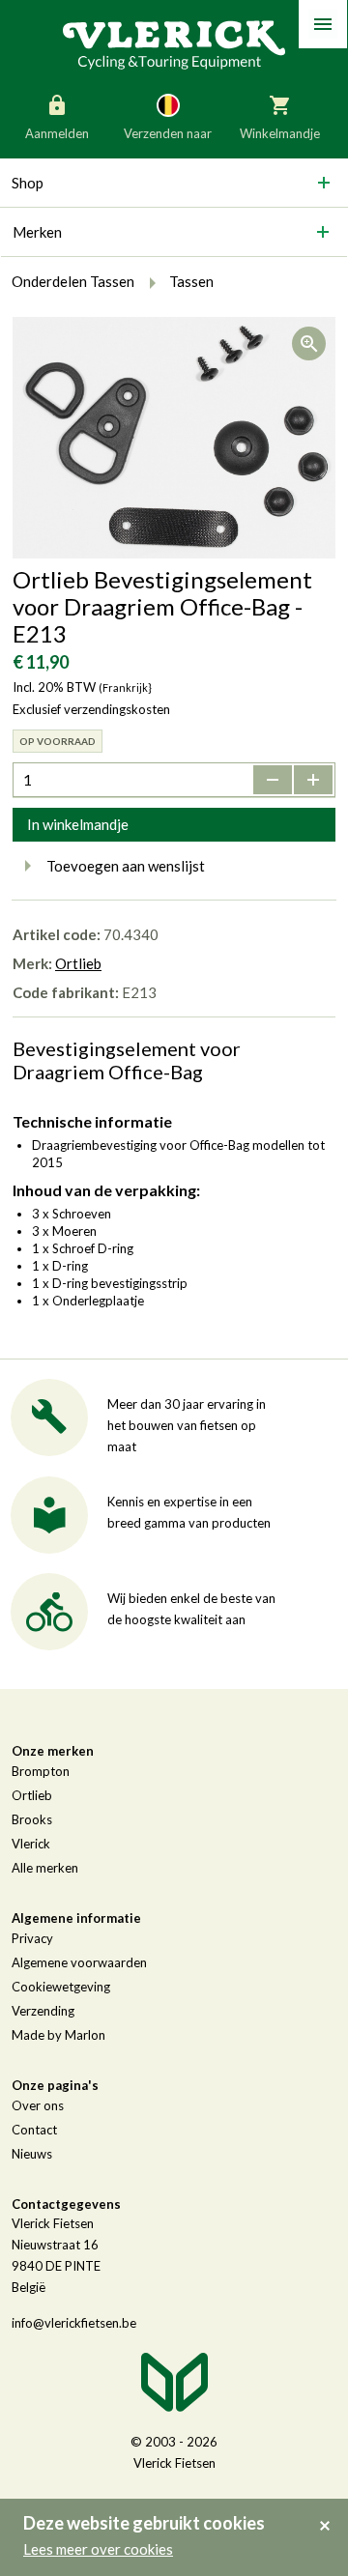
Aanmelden (57, 133)
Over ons (38, 2105)
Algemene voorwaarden (79, 1962)
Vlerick (31, 1844)
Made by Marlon (58, 2035)
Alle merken (45, 1868)
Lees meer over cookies (98, 2549)
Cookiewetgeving (61, 1987)
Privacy (32, 1938)
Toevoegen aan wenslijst (126, 866)
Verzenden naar (168, 133)
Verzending (43, 2011)
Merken (37, 232)
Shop (28, 183)
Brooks (32, 1819)
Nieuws (32, 2154)
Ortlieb (78, 963)
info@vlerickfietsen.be (74, 2323)
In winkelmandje (78, 824)
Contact (34, 2130)
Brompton (41, 1771)
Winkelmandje (280, 133)
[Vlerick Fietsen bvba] (174, 43)
